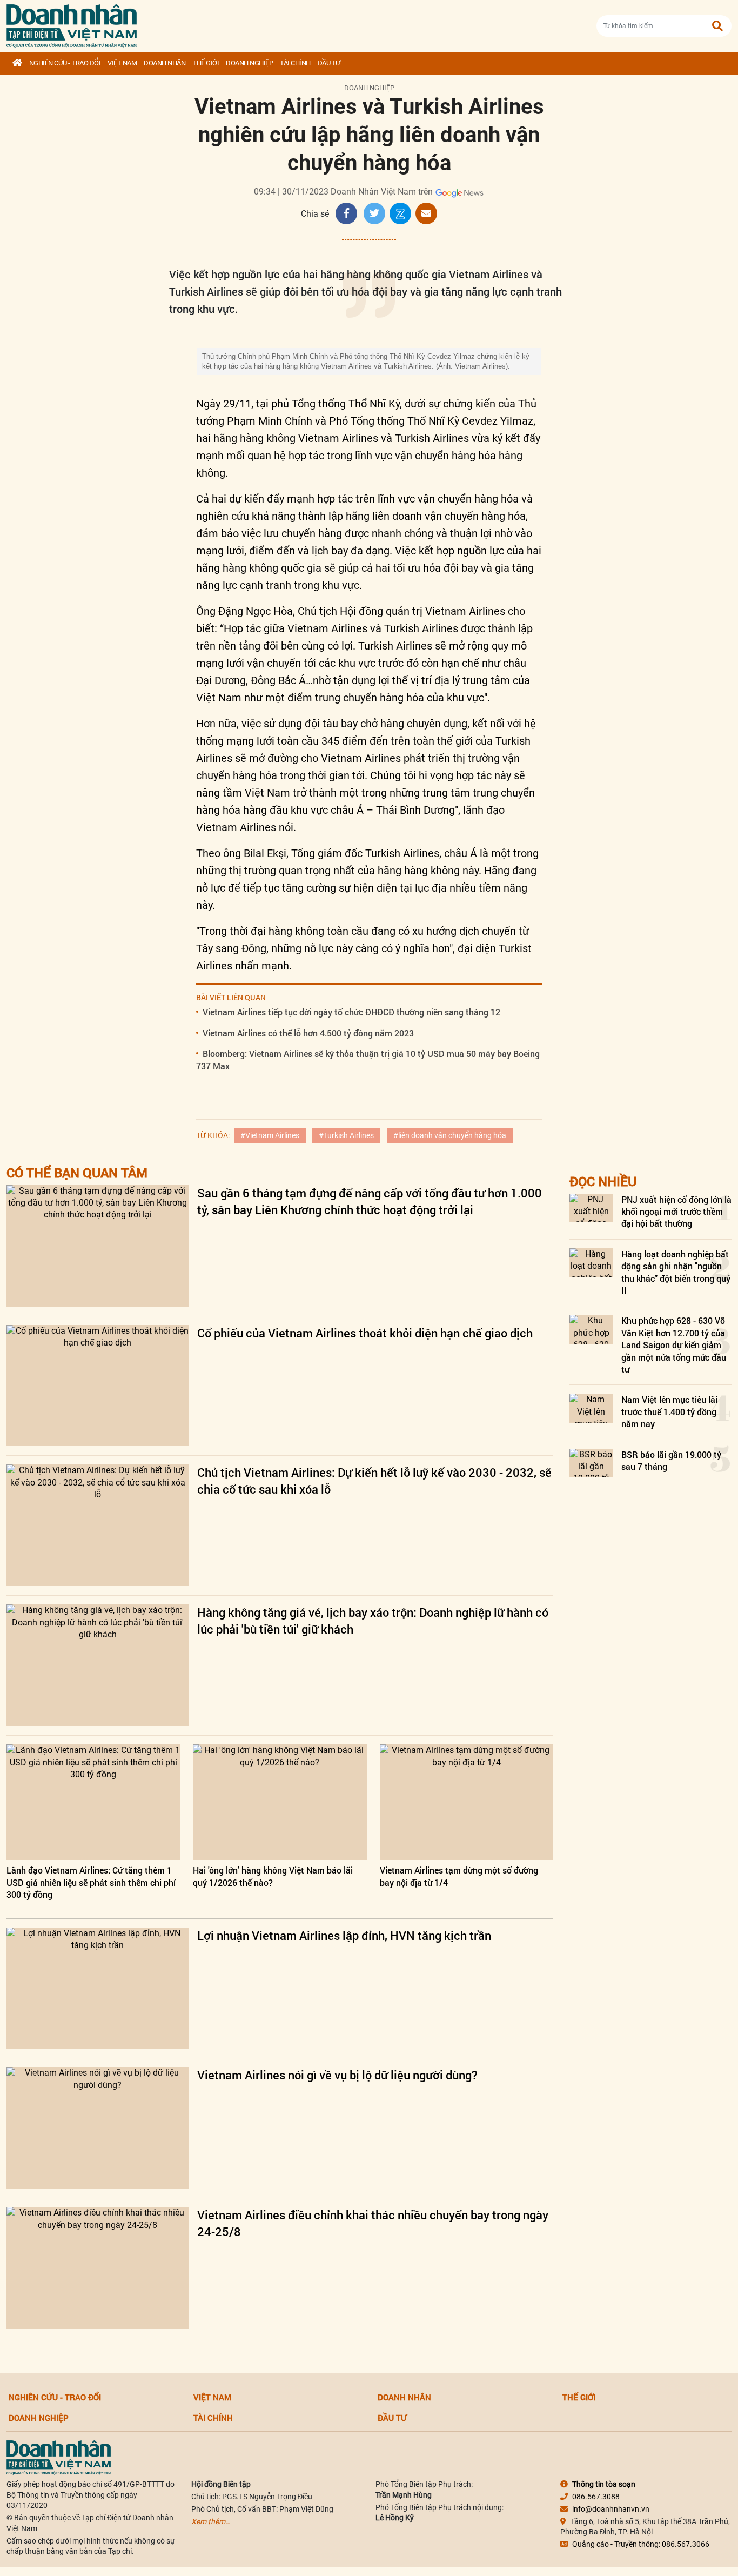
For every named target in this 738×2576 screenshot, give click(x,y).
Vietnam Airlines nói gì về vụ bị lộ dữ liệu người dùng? (337, 2075)
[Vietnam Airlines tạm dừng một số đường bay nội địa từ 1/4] (467, 1802)
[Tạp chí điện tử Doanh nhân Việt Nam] (72, 24)
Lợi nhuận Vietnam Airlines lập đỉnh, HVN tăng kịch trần (344, 1935)
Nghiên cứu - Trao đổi (65, 63)
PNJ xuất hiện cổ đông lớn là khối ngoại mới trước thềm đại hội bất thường (676, 1212)
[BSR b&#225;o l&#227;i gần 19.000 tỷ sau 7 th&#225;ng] (591, 1463)
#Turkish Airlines (346, 1135)
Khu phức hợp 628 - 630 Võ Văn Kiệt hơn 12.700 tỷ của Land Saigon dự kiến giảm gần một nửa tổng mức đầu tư (674, 1345)
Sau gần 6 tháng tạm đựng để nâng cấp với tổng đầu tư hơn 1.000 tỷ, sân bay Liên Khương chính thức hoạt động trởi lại (370, 1201)
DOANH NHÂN (165, 63)
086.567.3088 (596, 2497)
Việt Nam (122, 63)
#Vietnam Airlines (270, 1135)
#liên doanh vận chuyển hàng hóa (450, 1135)
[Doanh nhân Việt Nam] (59, 2457)
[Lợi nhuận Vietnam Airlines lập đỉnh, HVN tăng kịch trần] (98, 1988)
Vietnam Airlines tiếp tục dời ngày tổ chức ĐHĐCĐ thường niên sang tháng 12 (351, 1012)
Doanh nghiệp (249, 63)
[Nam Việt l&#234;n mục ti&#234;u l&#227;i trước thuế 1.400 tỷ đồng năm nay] (591, 1408)
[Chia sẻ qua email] (426, 213)
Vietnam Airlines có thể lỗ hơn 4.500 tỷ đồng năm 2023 (308, 1033)
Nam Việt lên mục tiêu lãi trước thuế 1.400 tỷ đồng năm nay (669, 1411)
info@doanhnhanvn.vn (611, 2509)
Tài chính (295, 63)
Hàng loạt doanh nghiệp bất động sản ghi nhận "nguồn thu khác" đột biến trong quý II (676, 1272)
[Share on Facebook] (346, 213)
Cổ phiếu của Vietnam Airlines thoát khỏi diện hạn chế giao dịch (365, 1333)
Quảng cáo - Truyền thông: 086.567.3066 (641, 2544)
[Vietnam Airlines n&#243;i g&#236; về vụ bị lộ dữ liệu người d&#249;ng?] (98, 2128)
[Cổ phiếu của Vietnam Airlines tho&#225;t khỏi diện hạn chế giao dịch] (98, 1386)
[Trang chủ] (17, 63)
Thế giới (206, 63)
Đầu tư (329, 63)
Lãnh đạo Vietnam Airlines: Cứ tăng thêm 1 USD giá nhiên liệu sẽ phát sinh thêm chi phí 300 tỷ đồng (91, 1882)
